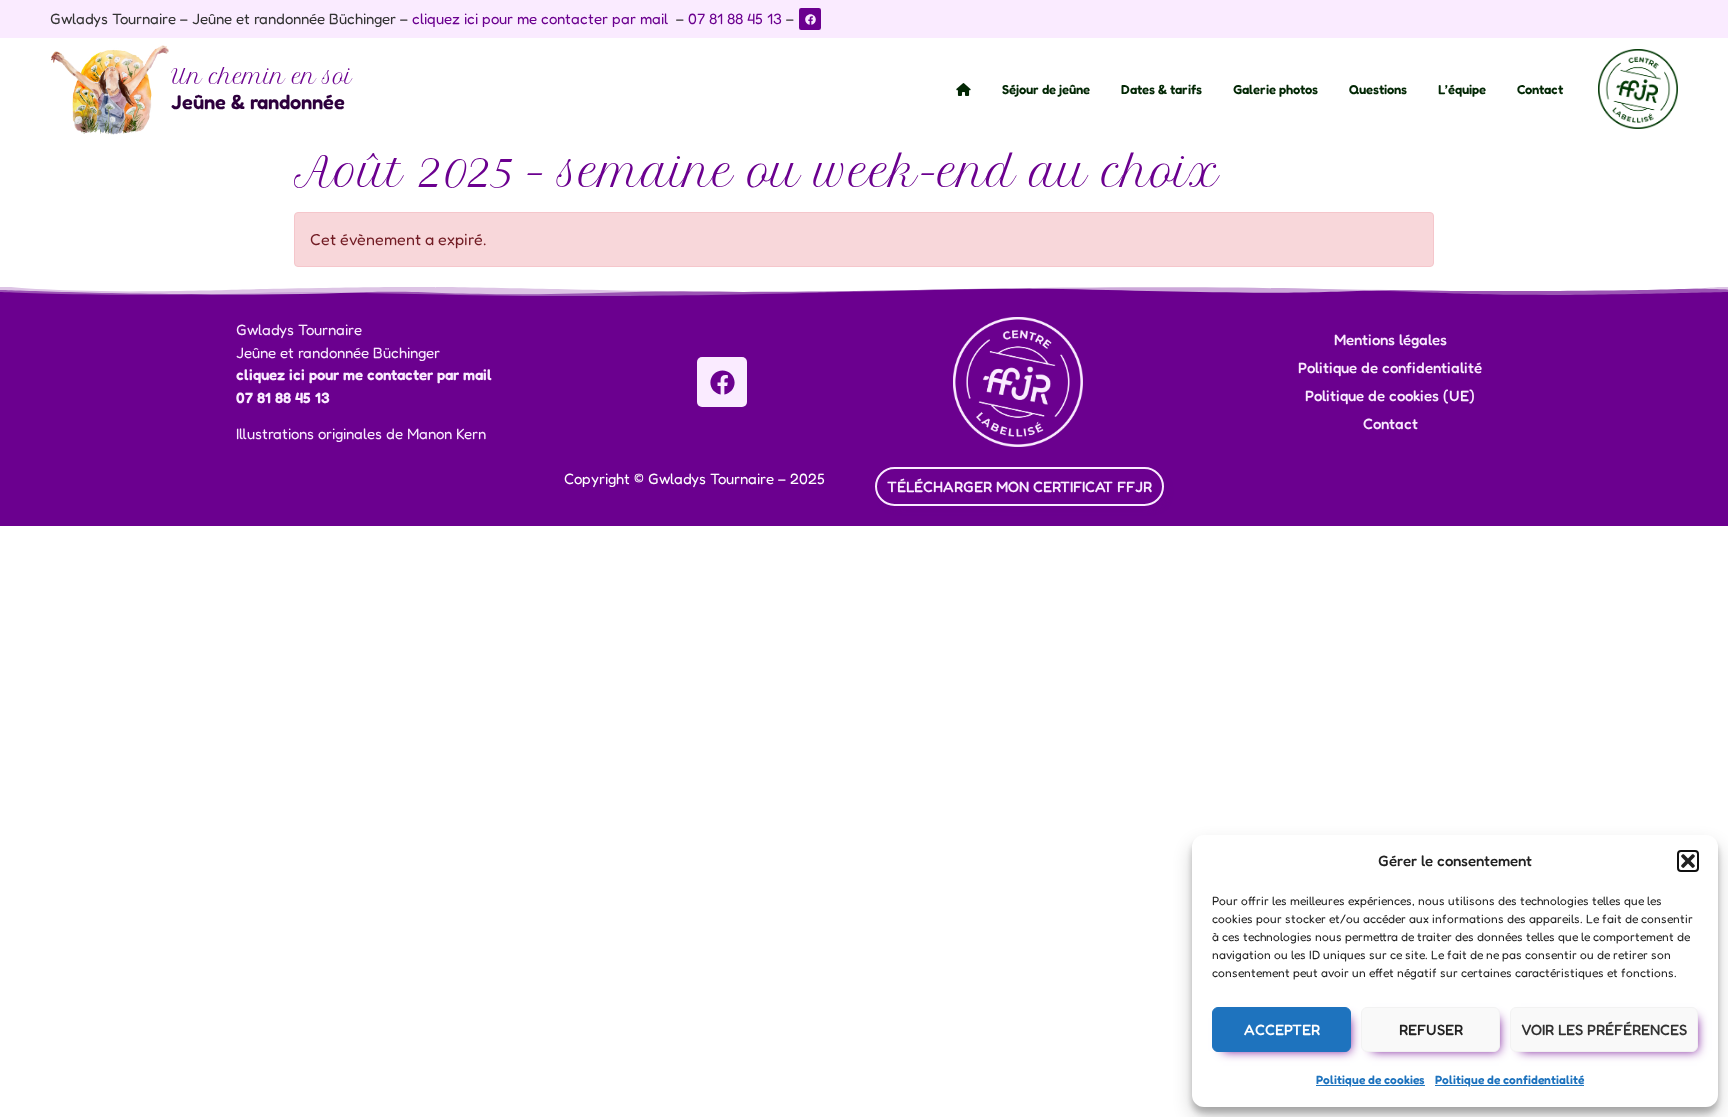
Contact (1540, 89)
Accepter (1282, 1029)
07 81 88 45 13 (735, 18)
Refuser (1431, 1029)
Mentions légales (1390, 339)
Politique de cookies (1370, 1079)
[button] (1688, 861)
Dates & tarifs (1161, 89)
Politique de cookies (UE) (1390, 395)
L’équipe (1462, 89)
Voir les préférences (1604, 1029)
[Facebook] (810, 19)
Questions (1378, 89)
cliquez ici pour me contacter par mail (540, 18)
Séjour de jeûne (1046, 89)
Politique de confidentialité (1509, 1079)
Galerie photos (1275, 89)
